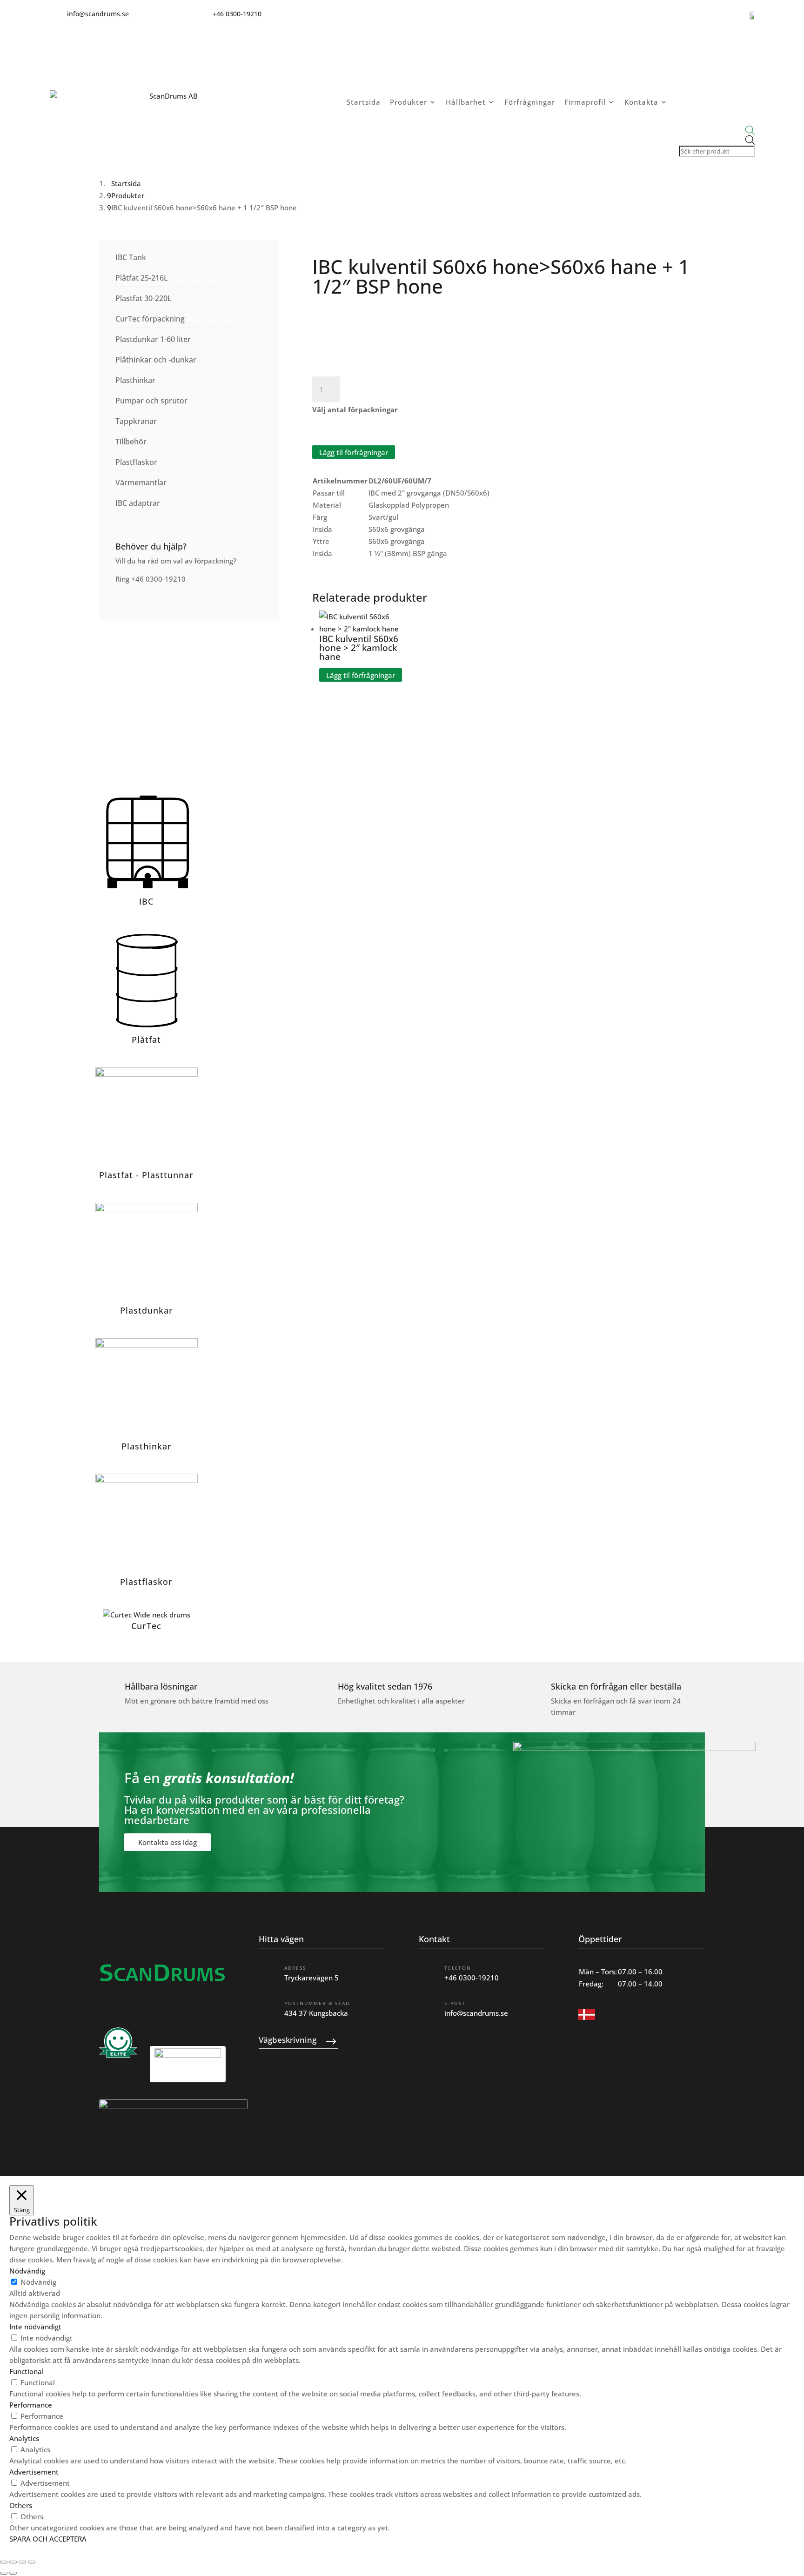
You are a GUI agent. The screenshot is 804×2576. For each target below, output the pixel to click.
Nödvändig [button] (27, 2271)
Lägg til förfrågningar (354, 452)
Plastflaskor (136, 462)
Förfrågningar (530, 102)
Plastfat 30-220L (144, 298)
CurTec (146, 1626)
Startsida (364, 102)
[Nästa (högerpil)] (13, 2573)
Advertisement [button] (34, 2472)
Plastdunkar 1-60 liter (153, 339)
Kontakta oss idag (167, 1842)
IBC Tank (131, 257)
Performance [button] (31, 2405)
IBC (146, 901)
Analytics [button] (24, 2438)
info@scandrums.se (476, 2013)
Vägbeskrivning (288, 2040)
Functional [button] (27, 2371)
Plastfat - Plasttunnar (146, 1175)
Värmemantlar (141, 483)
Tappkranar (136, 421)
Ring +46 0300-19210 (151, 579)
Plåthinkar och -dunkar (156, 360)
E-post (455, 2003)
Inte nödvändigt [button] (35, 2327)
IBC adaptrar (138, 503)
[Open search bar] (716, 131)
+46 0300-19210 (472, 1978)
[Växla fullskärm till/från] (13, 2562)
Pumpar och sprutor (151, 401)
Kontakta (641, 102)
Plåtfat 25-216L (142, 278)
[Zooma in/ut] (4, 2562)
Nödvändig (38, 2282)
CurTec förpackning (150, 319)
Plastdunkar (147, 1310)
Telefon (458, 1968)
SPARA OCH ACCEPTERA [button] (48, 2539)
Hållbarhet (466, 102)
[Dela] (22, 2562)
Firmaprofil (585, 102)
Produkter (409, 102)
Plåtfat (146, 1040)
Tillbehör (131, 442)
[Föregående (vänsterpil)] (4, 2573)
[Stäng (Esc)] (32, 2562)
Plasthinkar (135, 380)
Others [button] (21, 2505)
